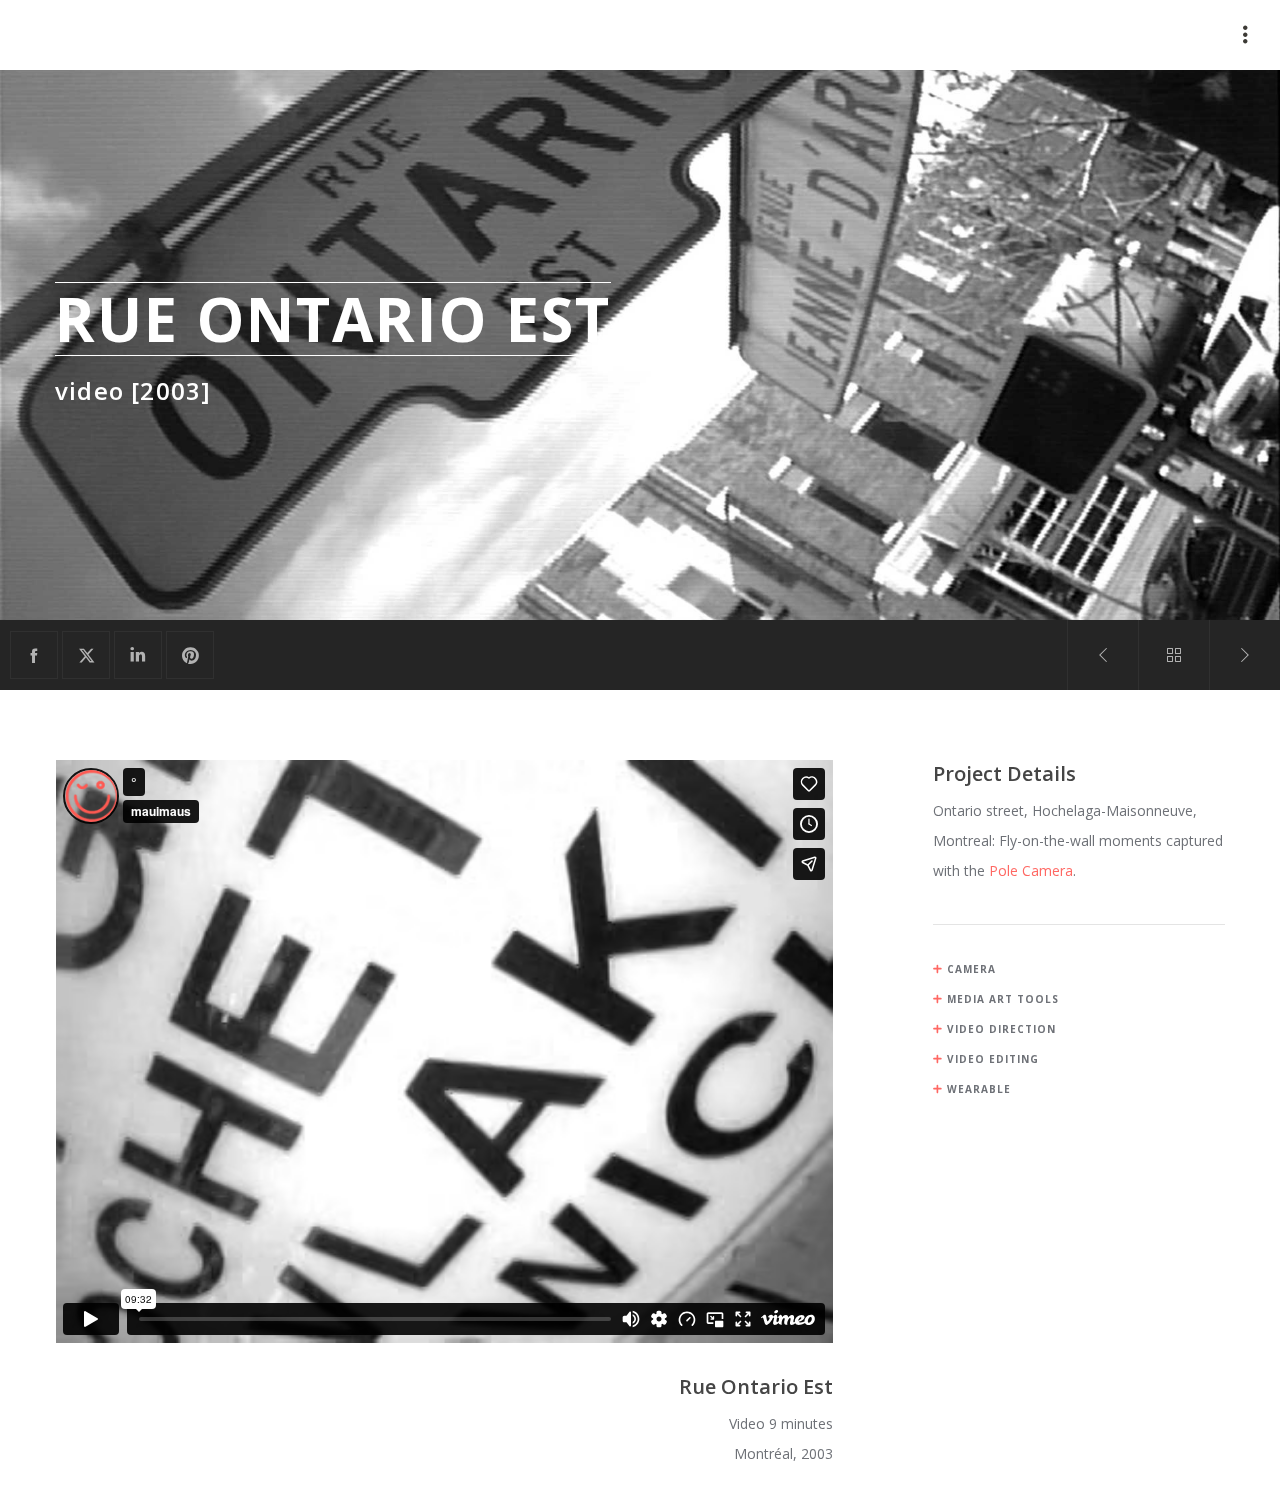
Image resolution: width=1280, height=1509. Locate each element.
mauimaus (100, 35)
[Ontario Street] (34, 655)
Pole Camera (1031, 870)
